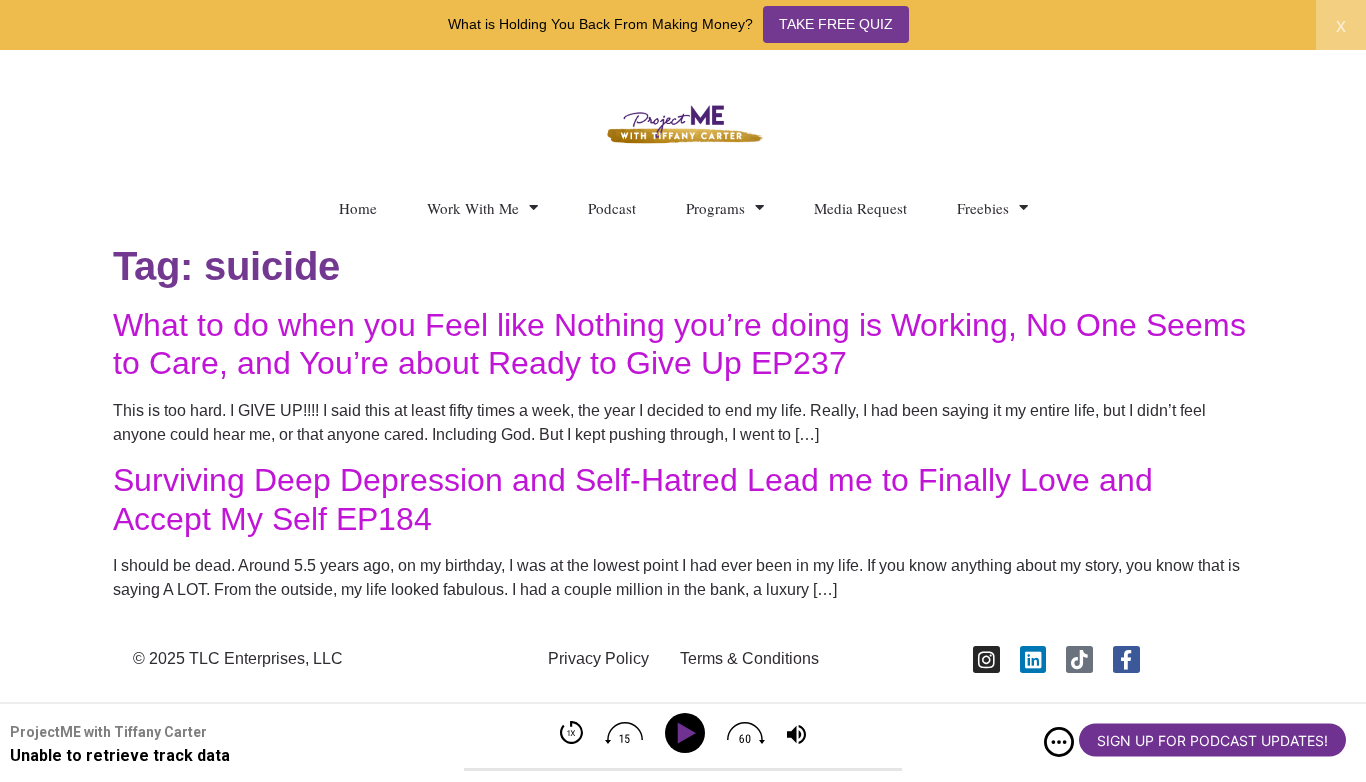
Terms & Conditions (749, 658)
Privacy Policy (598, 658)
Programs (715, 208)
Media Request (860, 208)
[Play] (688, 733)
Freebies (983, 208)
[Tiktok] (1079, 659)
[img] (1059, 742)
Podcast (612, 208)
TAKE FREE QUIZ (836, 24)
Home (358, 208)
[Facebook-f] (1126, 659)
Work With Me (473, 208)
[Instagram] (986, 659)
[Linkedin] (1033, 659)
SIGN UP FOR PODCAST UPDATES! (1212, 740)
